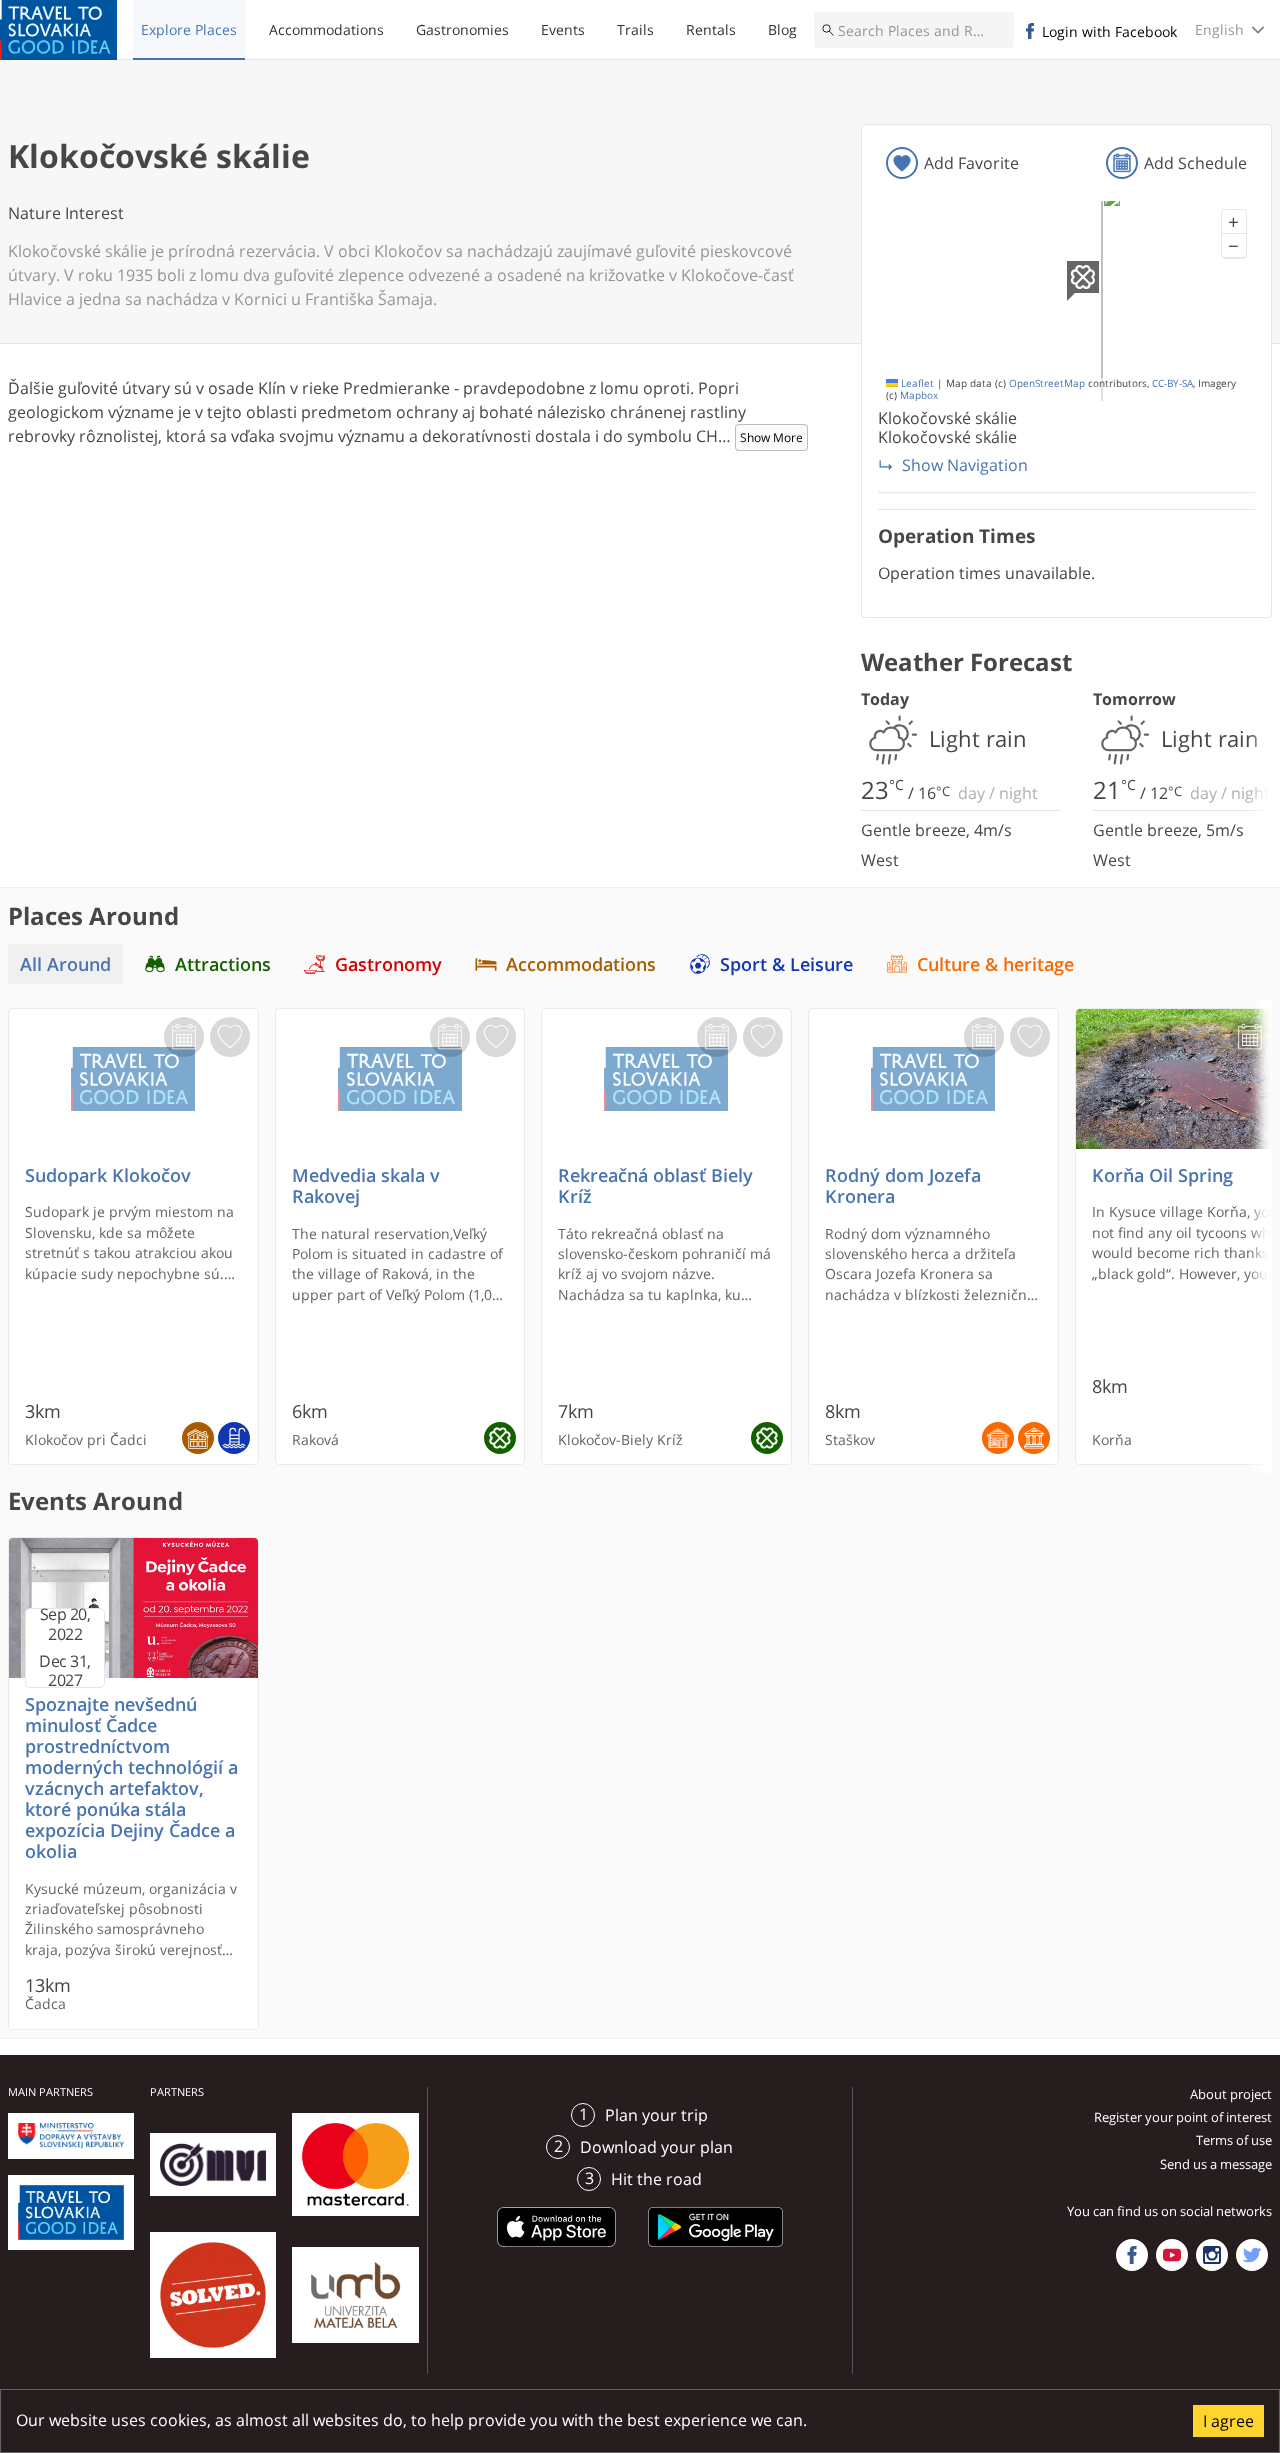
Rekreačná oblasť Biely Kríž (655, 1186)
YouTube (1172, 2255)
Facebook (1132, 2255)
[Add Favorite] (230, 1037)
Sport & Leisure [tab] (786, 963)
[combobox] (914, 30)
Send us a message (1216, 2164)
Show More (771, 437)
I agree (1228, 2421)
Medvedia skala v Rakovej (366, 1186)
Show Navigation (965, 465)
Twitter (1252, 2255)
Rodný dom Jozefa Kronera (903, 1186)
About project (1231, 2094)
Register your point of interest (1183, 2117)
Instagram (1212, 2255)
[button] (1234, 222)
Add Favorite (971, 163)
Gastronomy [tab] (388, 963)
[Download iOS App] (557, 2250)
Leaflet (916, 383)
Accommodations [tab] (581, 963)
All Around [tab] (65, 963)
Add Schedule (1195, 163)
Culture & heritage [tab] (995, 963)
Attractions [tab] (223, 963)
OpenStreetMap (1047, 383)
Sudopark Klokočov (108, 1175)
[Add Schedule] (184, 1037)
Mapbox (919, 395)
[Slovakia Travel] (58, 30)
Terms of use (1234, 2140)
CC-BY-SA (1172, 383)
